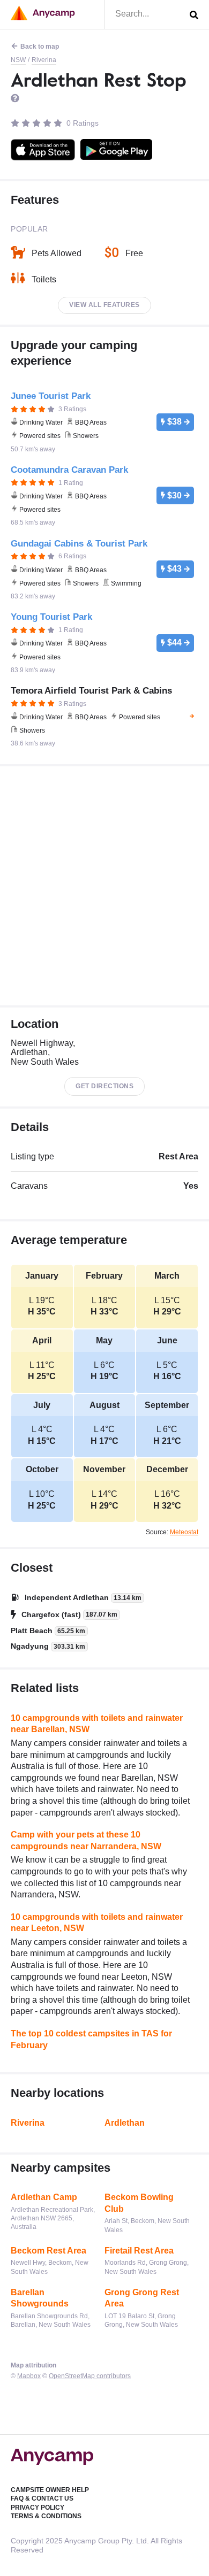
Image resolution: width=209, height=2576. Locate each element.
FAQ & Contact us (42, 2498)
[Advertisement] (104, 886)
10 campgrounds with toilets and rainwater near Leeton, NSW (97, 1923)
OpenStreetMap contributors (90, 2376)
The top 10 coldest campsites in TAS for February (91, 2039)
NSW (18, 60)
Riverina (44, 60)
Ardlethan (125, 2123)
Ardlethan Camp (44, 2197)
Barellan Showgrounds (40, 2298)
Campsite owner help (50, 2490)
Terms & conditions (46, 2516)
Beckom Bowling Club (139, 2203)
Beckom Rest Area (48, 2251)
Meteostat (184, 1532)
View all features (104, 305)
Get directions (104, 1086)
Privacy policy (38, 2508)
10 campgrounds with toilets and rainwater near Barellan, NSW (97, 1724)
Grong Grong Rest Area (142, 2298)
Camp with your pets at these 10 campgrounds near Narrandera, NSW (86, 1840)
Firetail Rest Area (139, 2251)
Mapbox (29, 2376)
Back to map (40, 47)
